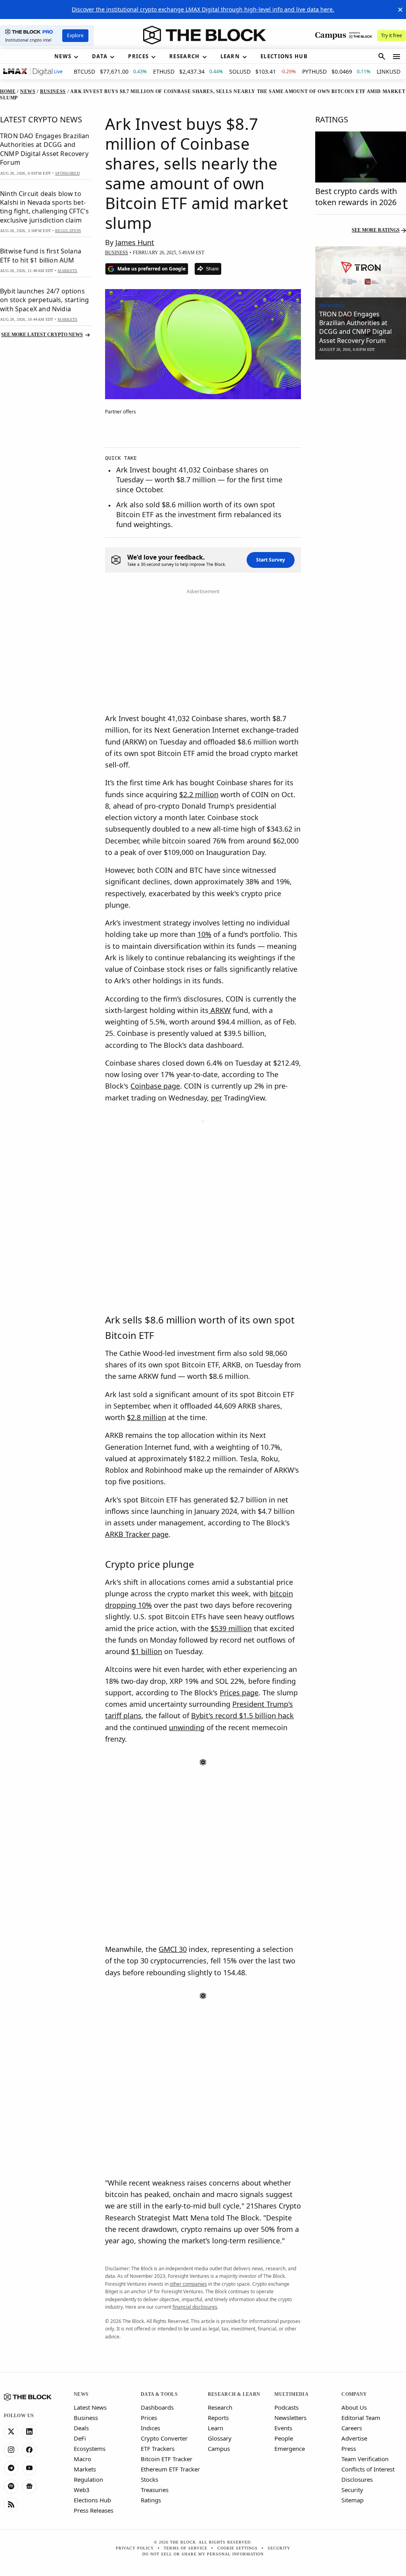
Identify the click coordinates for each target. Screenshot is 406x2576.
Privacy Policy (135, 2548)
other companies (188, 2284)
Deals (81, 2428)
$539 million (231, 1628)
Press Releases (94, 2510)
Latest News (90, 2407)
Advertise (354, 2438)
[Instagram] (11, 2450)
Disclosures (357, 2479)
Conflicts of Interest (368, 2469)
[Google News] (29, 2487)
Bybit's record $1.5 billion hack (242, 1715)
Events (283, 2428)
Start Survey (271, 560)
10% (204, 934)
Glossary (220, 2438)
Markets (85, 2469)
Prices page (239, 1693)
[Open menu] (396, 57)
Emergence (290, 2448)
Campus (219, 2448)
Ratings (151, 2500)
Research (220, 2407)
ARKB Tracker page (137, 1534)
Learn (215, 2428)
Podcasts (286, 2407)
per (216, 1098)
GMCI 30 (173, 1949)
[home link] (205, 35)
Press (349, 2448)
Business (86, 2418)
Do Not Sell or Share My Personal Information (203, 2554)
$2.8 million (147, 1417)
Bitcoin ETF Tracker (167, 2459)
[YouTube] (29, 2468)
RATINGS (332, 119)
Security (352, 2490)
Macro (82, 2459)
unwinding (187, 1727)
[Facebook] (29, 2450)
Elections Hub (92, 2500)
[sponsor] (361, 272)
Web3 (82, 2490)
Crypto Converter (164, 2438)
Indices (150, 2428)
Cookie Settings (237, 2548)
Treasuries (155, 2490)
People (284, 2438)
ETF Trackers (158, 2448)
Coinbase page (155, 1086)
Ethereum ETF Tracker (170, 2469)
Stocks (149, 2479)
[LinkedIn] (29, 2432)
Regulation (88, 2479)
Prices (149, 2418)
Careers (352, 2428)
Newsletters (290, 2418)
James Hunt (135, 242)
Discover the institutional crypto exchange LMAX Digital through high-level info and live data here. (203, 9)
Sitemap (352, 2500)
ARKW (220, 1010)
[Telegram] (11, 2468)
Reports (218, 2418)
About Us (354, 2407)
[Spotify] (11, 2487)
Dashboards (157, 2407)
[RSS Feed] (11, 2505)
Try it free (392, 35)
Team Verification (365, 2459)
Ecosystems (90, 2448)
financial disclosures (195, 2307)
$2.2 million (199, 794)
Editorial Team (361, 2418)
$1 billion (147, 1651)
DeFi (80, 2438)
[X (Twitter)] (11, 2432)
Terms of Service (186, 2548)
